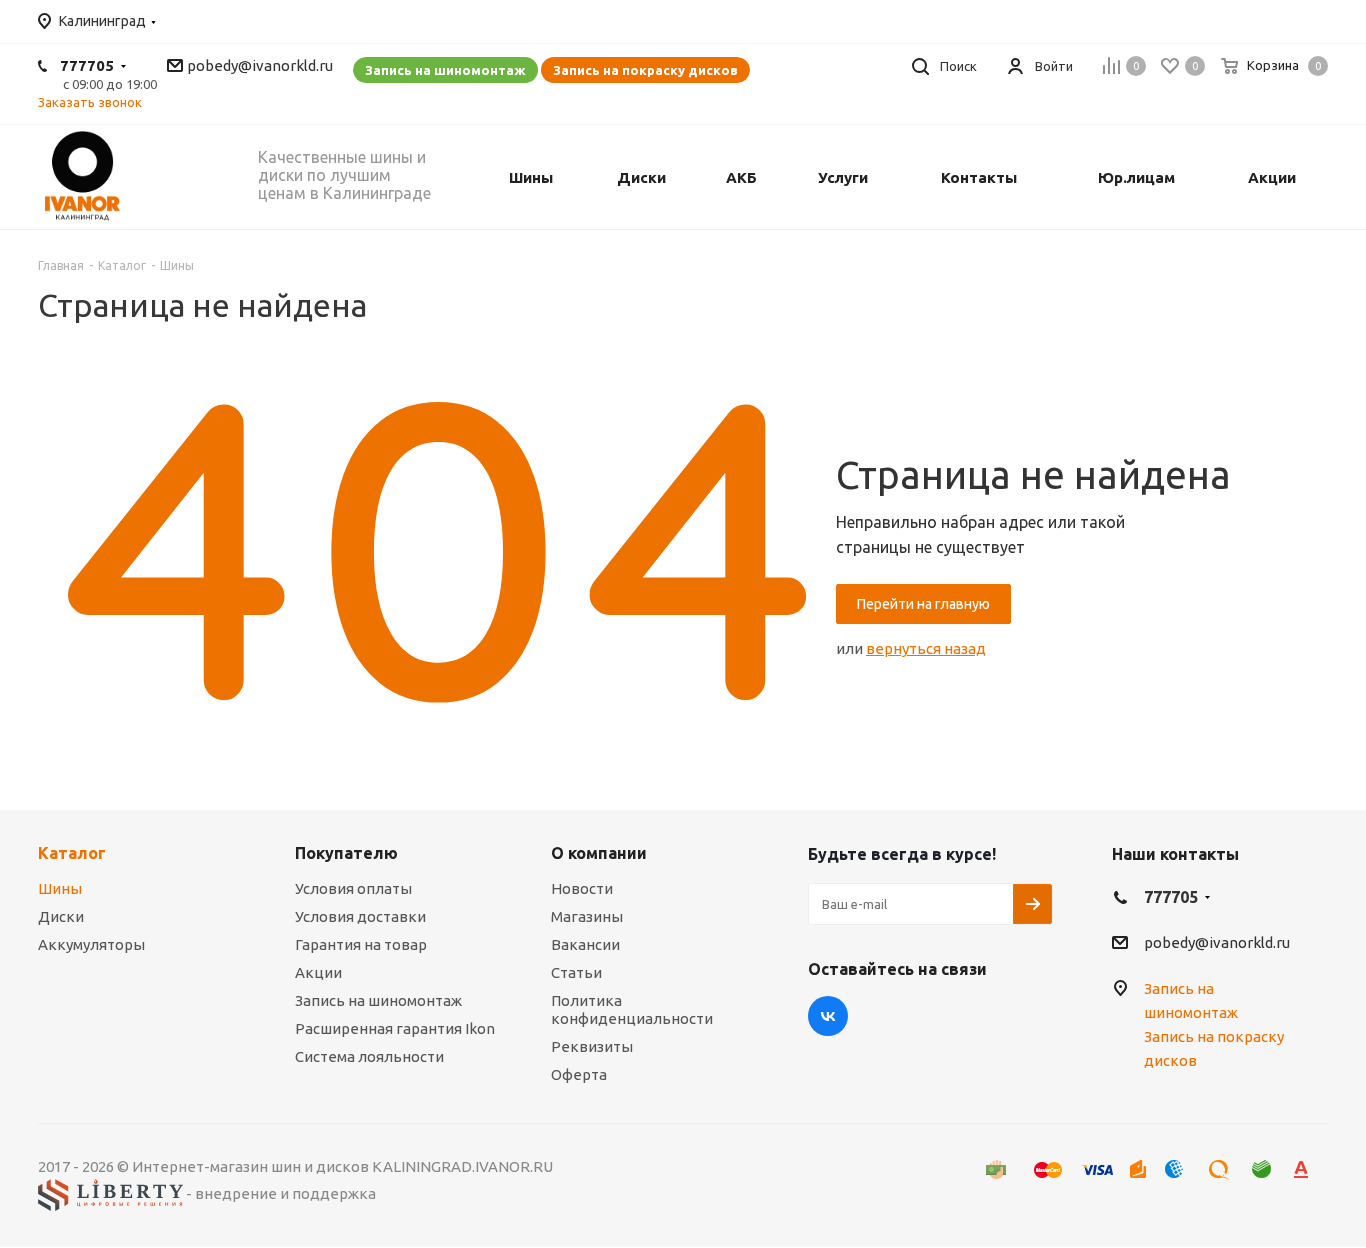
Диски (61, 916)
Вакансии (585, 944)
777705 (87, 65)
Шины (60, 888)
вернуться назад (926, 648)
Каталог (72, 853)
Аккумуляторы (91, 944)
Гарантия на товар (361, 944)
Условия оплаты (353, 888)
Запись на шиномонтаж (445, 70)
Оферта (579, 1074)
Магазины (587, 916)
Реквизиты (592, 1046)
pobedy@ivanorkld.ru (260, 65)
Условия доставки (360, 916)
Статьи (576, 972)
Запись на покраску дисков (645, 70)
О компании (599, 853)
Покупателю (346, 853)
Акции (318, 972)
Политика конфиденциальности (632, 1009)
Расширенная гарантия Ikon (395, 1028)
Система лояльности (369, 1056)
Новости (582, 888)
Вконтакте (828, 1016)
